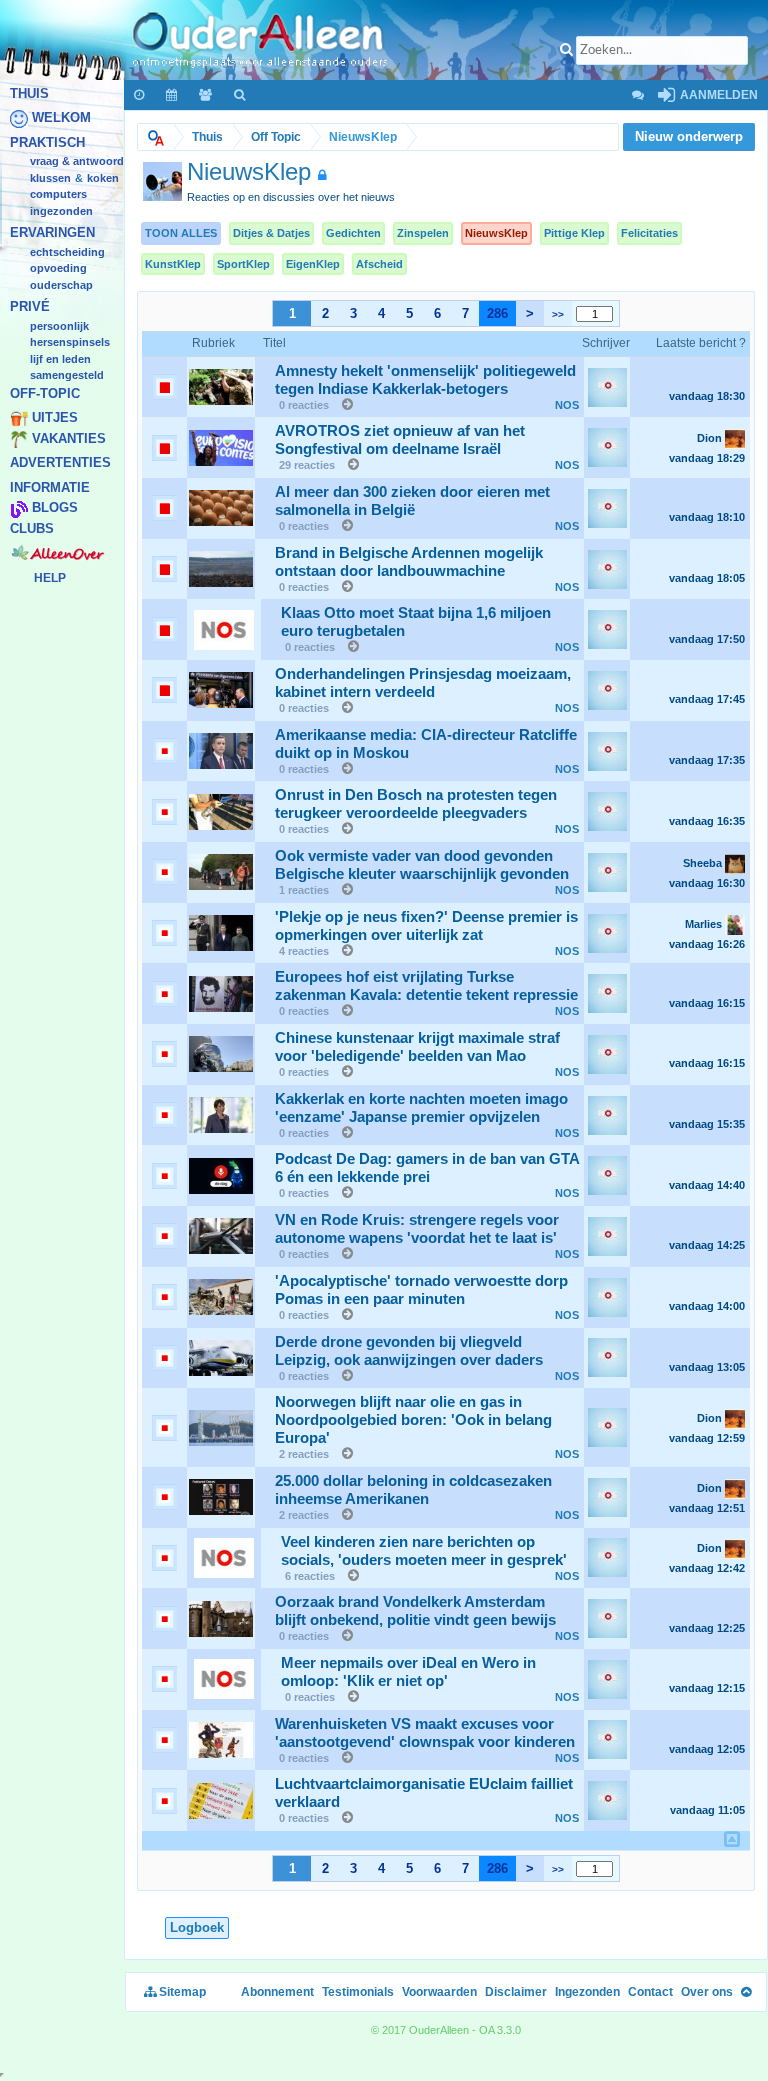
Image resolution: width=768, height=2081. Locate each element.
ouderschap (61, 285)
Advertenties (60, 463)
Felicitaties (649, 233)
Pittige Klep (574, 233)
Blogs (55, 508)
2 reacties (304, 1454)
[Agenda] (172, 95)
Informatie (50, 487)
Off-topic (45, 393)
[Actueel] (140, 95)
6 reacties (310, 1576)
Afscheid (379, 264)
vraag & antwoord (77, 162)
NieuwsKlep (496, 233)
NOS (567, 405)
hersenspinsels (70, 343)
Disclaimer (516, 1992)
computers (58, 195)
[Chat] (637, 95)
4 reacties (304, 951)
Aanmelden (717, 95)
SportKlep (243, 264)
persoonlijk (59, 326)
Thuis (29, 93)
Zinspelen (423, 233)
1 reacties (304, 890)
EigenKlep (313, 264)
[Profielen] (206, 95)
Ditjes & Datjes (271, 233)
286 (497, 313)
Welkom (61, 118)
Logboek (197, 1927)
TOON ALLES (181, 233)
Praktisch (47, 142)
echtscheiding (67, 252)
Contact (650, 1992)
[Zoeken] (240, 95)
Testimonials (358, 1992)
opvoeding (58, 269)
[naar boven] (732, 1839)
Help (50, 578)
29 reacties (307, 465)
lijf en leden (60, 359)
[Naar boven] (746, 1992)
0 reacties (304, 405)
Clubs (32, 528)
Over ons (707, 1992)
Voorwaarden (439, 1992)
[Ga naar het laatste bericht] (342, 405)
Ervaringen (52, 233)
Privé (30, 307)
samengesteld (67, 376)
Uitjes (55, 418)
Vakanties (69, 438)
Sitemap (181, 1992)
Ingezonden (61, 211)
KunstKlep (173, 264)
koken (103, 178)
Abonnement (277, 1992)
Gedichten (353, 233)
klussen (50, 178)
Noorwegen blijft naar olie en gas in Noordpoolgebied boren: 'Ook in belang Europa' (413, 1420)
